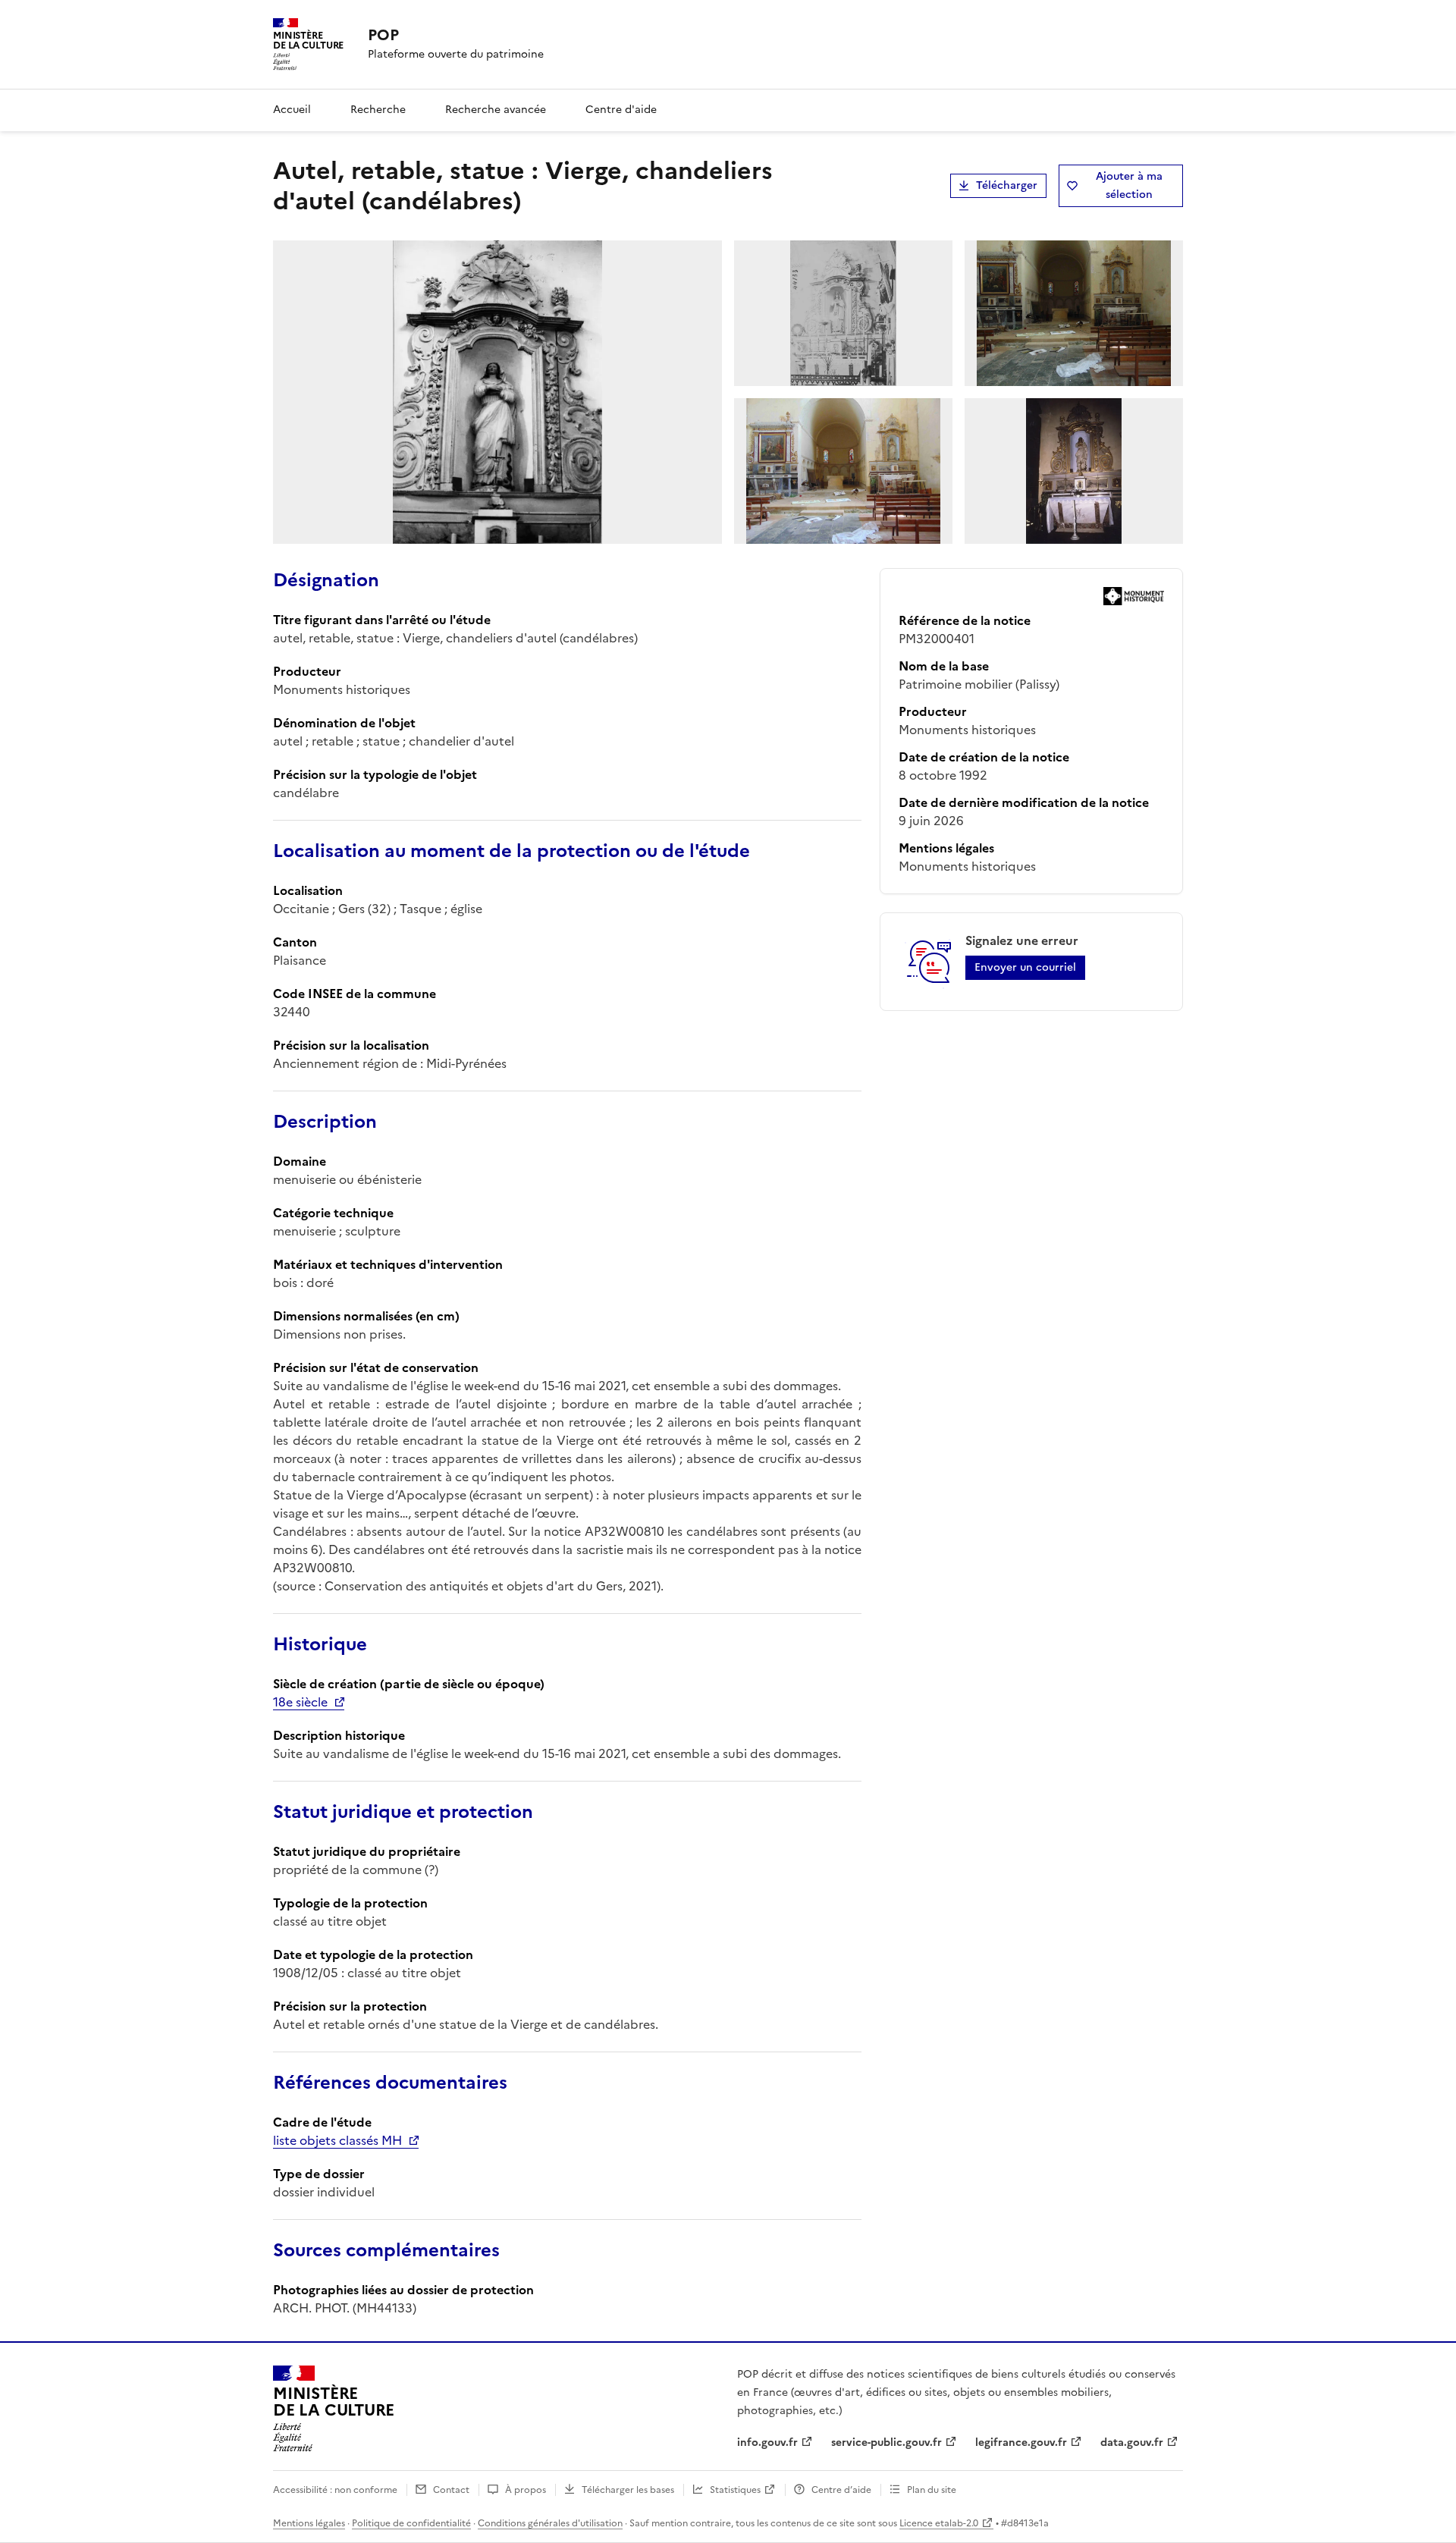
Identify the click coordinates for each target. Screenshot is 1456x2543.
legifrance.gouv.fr (1021, 2443)
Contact (451, 2490)
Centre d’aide (841, 2490)
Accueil (292, 110)
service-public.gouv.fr (886, 2443)
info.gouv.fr (767, 2443)
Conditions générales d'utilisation (550, 2523)
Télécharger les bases (628, 2490)
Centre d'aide (621, 110)
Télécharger (1007, 185)
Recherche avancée (496, 110)
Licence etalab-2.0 (939, 2523)
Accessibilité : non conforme (335, 2490)
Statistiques (735, 2490)
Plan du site (932, 2490)
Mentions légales (309, 2523)
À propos (526, 2490)
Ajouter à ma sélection (1129, 185)
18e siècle (300, 1702)
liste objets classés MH (337, 2140)
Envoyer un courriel (1025, 967)
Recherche (378, 110)
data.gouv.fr (1132, 2443)
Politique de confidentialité (411, 2523)
